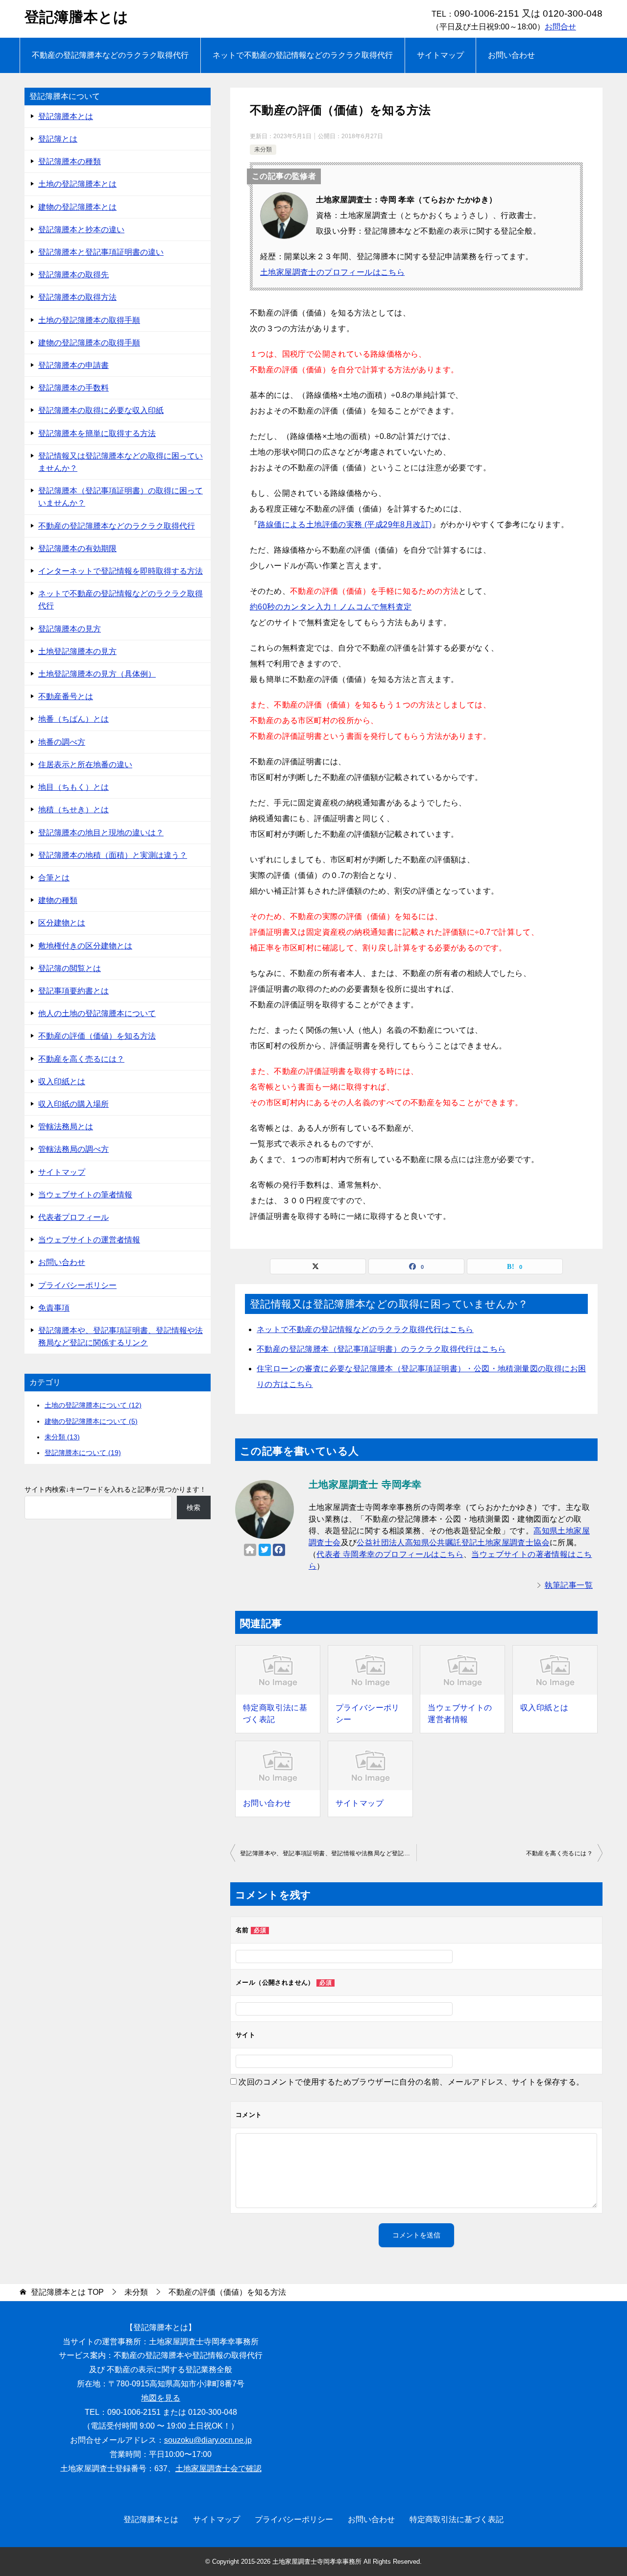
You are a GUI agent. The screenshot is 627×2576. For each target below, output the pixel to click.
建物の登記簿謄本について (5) (91, 1421)
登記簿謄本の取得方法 (77, 297)
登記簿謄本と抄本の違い (81, 230)
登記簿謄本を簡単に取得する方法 (97, 433)
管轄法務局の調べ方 (73, 1149)
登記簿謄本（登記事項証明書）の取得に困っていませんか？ (121, 497)
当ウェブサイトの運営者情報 (460, 1713)
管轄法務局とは (66, 1127)
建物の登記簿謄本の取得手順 (89, 343)
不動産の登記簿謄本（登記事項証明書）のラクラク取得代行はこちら (381, 1349)
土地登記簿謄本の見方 (77, 651)
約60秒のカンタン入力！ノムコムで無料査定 (331, 607)
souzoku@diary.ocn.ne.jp (208, 2440)
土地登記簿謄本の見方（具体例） (97, 674)
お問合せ (560, 27)
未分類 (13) (62, 1437)
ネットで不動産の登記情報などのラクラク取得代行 (303, 55)
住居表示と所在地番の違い (85, 765)
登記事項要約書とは (73, 991)
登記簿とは (58, 139)
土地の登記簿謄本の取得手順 (89, 320)
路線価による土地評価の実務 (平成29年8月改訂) (345, 524)
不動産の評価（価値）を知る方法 (97, 1036)
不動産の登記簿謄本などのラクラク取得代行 (110, 55)
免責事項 (54, 1308)
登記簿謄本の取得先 (73, 275)
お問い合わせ (511, 55)
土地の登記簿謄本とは (77, 184)
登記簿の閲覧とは (70, 968)
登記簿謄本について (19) (83, 1453)
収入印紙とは (544, 1708)
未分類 (263, 149)
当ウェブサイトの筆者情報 (85, 1195)
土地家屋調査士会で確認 (218, 2468)
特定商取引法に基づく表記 (275, 1713)
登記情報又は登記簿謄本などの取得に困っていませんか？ (121, 462)
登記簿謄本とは (76, 17)
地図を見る (161, 2398)
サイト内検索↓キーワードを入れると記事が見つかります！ (115, 1489)
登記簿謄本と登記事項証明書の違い (101, 252)
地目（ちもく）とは (73, 787)
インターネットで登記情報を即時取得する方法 (121, 571)
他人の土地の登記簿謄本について (97, 1013)
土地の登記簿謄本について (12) (93, 1405)
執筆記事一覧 (569, 1585)
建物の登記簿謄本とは (77, 207)
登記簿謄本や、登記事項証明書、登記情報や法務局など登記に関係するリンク (328, 1853)
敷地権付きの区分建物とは (85, 946)
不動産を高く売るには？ (559, 1853)
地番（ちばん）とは (73, 719)
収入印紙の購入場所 (73, 1104)
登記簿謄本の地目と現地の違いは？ (101, 833)
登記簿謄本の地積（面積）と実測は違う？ (113, 855)
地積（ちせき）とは (73, 810)
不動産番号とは (66, 696)
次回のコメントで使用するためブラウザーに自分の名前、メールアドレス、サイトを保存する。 (411, 2082)
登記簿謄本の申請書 (73, 365)
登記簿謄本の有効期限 (77, 548)
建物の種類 (58, 900)
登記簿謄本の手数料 (73, 388)
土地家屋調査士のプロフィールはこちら (332, 272)
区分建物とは (62, 923)
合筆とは (54, 878)
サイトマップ (440, 55)
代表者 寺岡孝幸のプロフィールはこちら (390, 1554)
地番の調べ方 (62, 742)
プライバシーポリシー (368, 1713)
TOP (67, 2292)
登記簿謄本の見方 (70, 629)
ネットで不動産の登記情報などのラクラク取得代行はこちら (365, 1329)
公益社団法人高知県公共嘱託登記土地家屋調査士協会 (453, 1543)
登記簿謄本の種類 (70, 161)
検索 (193, 1507)
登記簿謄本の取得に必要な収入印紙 (101, 410)
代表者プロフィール (73, 1217)
